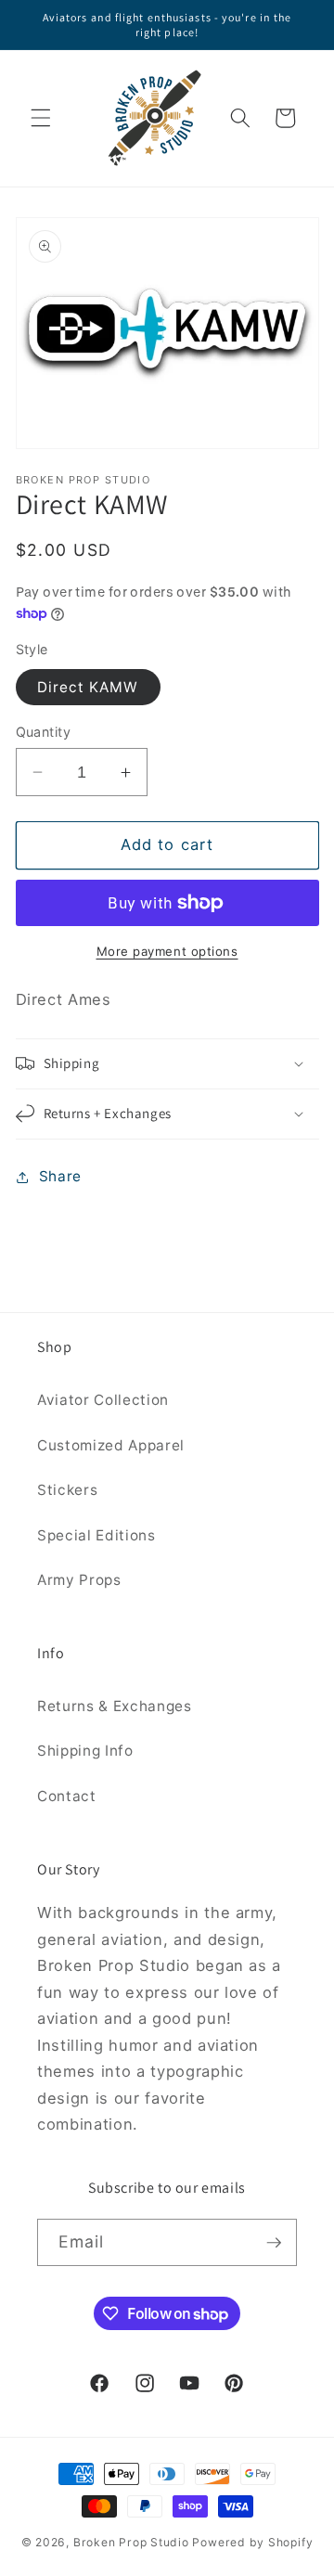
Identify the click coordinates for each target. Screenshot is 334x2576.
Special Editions (96, 1535)
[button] (41, 118)
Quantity (44, 732)
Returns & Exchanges (115, 1706)
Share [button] (60, 1176)
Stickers (67, 1490)
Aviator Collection (103, 1400)
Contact (67, 1796)
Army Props (79, 1580)
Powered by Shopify (252, 2542)
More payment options (167, 951)
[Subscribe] (274, 2243)
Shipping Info (85, 1751)
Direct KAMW (88, 687)
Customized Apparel (111, 1445)
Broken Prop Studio (131, 2542)
